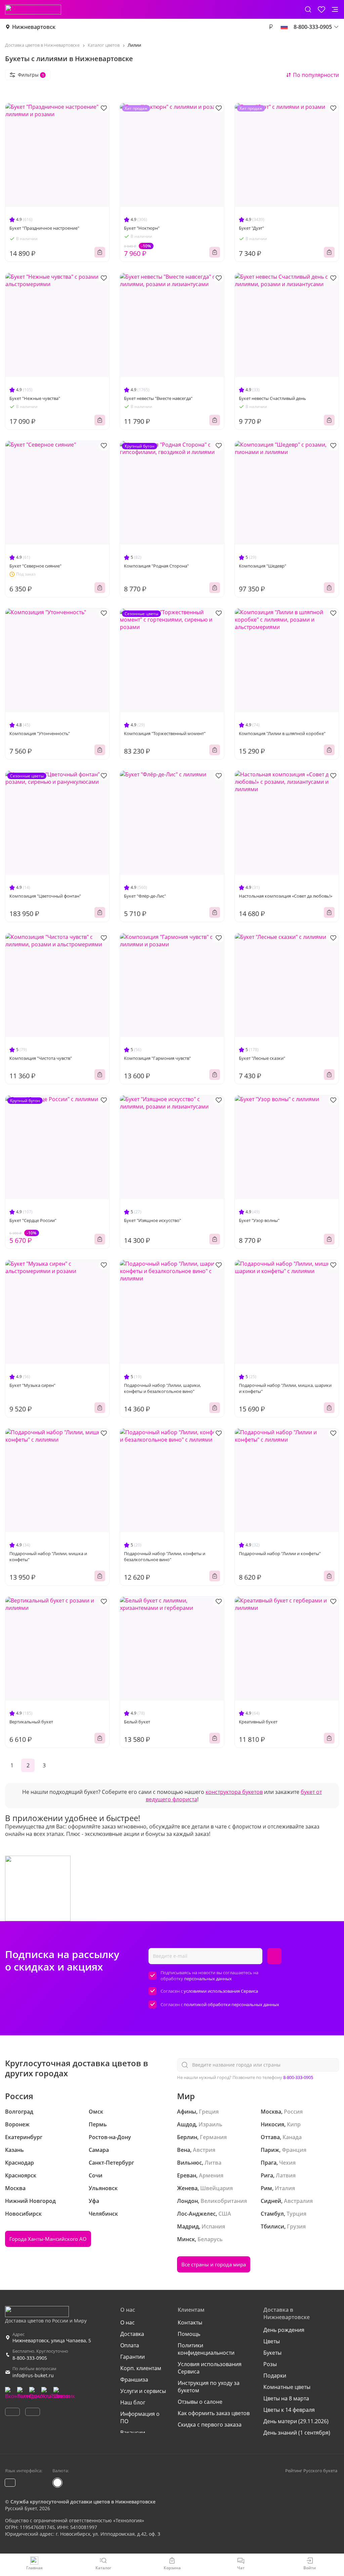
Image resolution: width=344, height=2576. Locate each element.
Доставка (132, 2334)
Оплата (130, 2345)
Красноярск (21, 2175)
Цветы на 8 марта (286, 2398)
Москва (15, 2188)
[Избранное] (321, 9)
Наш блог (133, 2402)
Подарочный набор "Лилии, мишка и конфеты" (48, 1556)
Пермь (98, 2124)
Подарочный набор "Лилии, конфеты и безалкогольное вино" (165, 1556)
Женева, (188, 2188)
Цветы (272, 2341)
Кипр (294, 2124)
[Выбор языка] (284, 27)
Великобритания (224, 2201)
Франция (294, 2150)
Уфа (94, 2201)
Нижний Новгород (30, 2201)
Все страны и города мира (214, 2264)
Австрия (204, 2150)
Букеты (272, 2353)
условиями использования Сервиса (221, 1991)
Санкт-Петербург (111, 2163)
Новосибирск (23, 2214)
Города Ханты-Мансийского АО (48, 2239)
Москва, (272, 2112)
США (225, 2214)
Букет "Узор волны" (259, 1220)
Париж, (271, 2150)
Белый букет (137, 1722)
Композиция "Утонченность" (40, 733)
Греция (209, 2112)
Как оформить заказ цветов (214, 2413)
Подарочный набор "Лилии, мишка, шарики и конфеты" (285, 1388)
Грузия (296, 2226)
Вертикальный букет (31, 1722)
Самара (99, 2150)
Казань (14, 2150)
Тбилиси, (273, 2226)
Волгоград (19, 2112)
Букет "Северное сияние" (35, 566)
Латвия (286, 2175)
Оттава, (271, 2137)
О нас (127, 2322)
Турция (296, 2214)
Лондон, (188, 2201)
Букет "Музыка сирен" (32, 1385)
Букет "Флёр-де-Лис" (145, 896)
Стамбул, (273, 2214)
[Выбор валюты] (271, 27)
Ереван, (187, 2175)
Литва (213, 2163)
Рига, (268, 2175)
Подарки (275, 2376)
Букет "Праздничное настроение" (44, 228)
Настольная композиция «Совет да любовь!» (286, 896)
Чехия (287, 2163)
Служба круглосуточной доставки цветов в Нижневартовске (83, 2502)
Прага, (269, 2163)
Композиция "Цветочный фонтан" (45, 896)
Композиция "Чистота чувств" (41, 1058)
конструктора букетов (234, 1792)
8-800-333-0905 (298, 2077)
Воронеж (17, 2124)
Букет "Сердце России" (33, 1220)
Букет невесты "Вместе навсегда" (158, 398)
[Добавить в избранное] (104, 108)
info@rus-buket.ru (33, 2375)
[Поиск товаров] (308, 9)
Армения (211, 2175)
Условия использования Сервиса (210, 2368)
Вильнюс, (190, 2163)
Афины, (187, 2112)
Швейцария (217, 2188)
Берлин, (188, 2137)
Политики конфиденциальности (206, 2349)
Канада (292, 2137)
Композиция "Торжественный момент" (165, 733)
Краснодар (19, 2163)
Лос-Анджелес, (197, 2214)
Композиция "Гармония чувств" (157, 1058)
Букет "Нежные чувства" (35, 398)
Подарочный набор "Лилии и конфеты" (280, 1553)
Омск (96, 2112)
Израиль (210, 2124)
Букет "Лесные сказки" (262, 1058)
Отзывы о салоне (200, 2402)
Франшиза (134, 2380)
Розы (270, 2364)
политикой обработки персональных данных (231, 2004)
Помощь (189, 2334)
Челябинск (103, 2214)
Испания (213, 2226)
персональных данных (208, 1979)
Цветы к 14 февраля (289, 2410)
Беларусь (210, 2239)
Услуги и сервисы (143, 2391)
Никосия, (273, 2124)
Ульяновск (103, 2188)
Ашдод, (187, 2124)
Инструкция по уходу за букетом (209, 2387)
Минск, (187, 2239)
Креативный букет (258, 1722)
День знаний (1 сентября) (297, 2433)
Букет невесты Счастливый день (272, 398)
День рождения (284, 2330)
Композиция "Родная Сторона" (156, 566)
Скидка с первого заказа (210, 2425)
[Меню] (335, 9)
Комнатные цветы (287, 2387)
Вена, (184, 2150)
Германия (213, 2137)
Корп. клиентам (141, 2368)
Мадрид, (189, 2226)
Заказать (100, 252)
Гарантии (133, 2357)
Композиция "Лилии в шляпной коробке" (282, 733)
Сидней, (272, 2201)
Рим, (267, 2188)
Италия (285, 2188)
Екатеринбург (24, 2137)
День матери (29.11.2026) (296, 2421)
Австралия (298, 2201)
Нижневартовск (34, 27)
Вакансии (133, 2433)
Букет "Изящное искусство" (153, 1220)
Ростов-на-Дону (110, 2137)
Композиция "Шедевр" (263, 566)
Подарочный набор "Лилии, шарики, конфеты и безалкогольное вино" (162, 1388)
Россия (293, 2112)
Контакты (190, 2322)
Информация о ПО (140, 2417)
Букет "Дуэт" (251, 228)
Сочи (96, 2175)
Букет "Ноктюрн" (142, 228)
